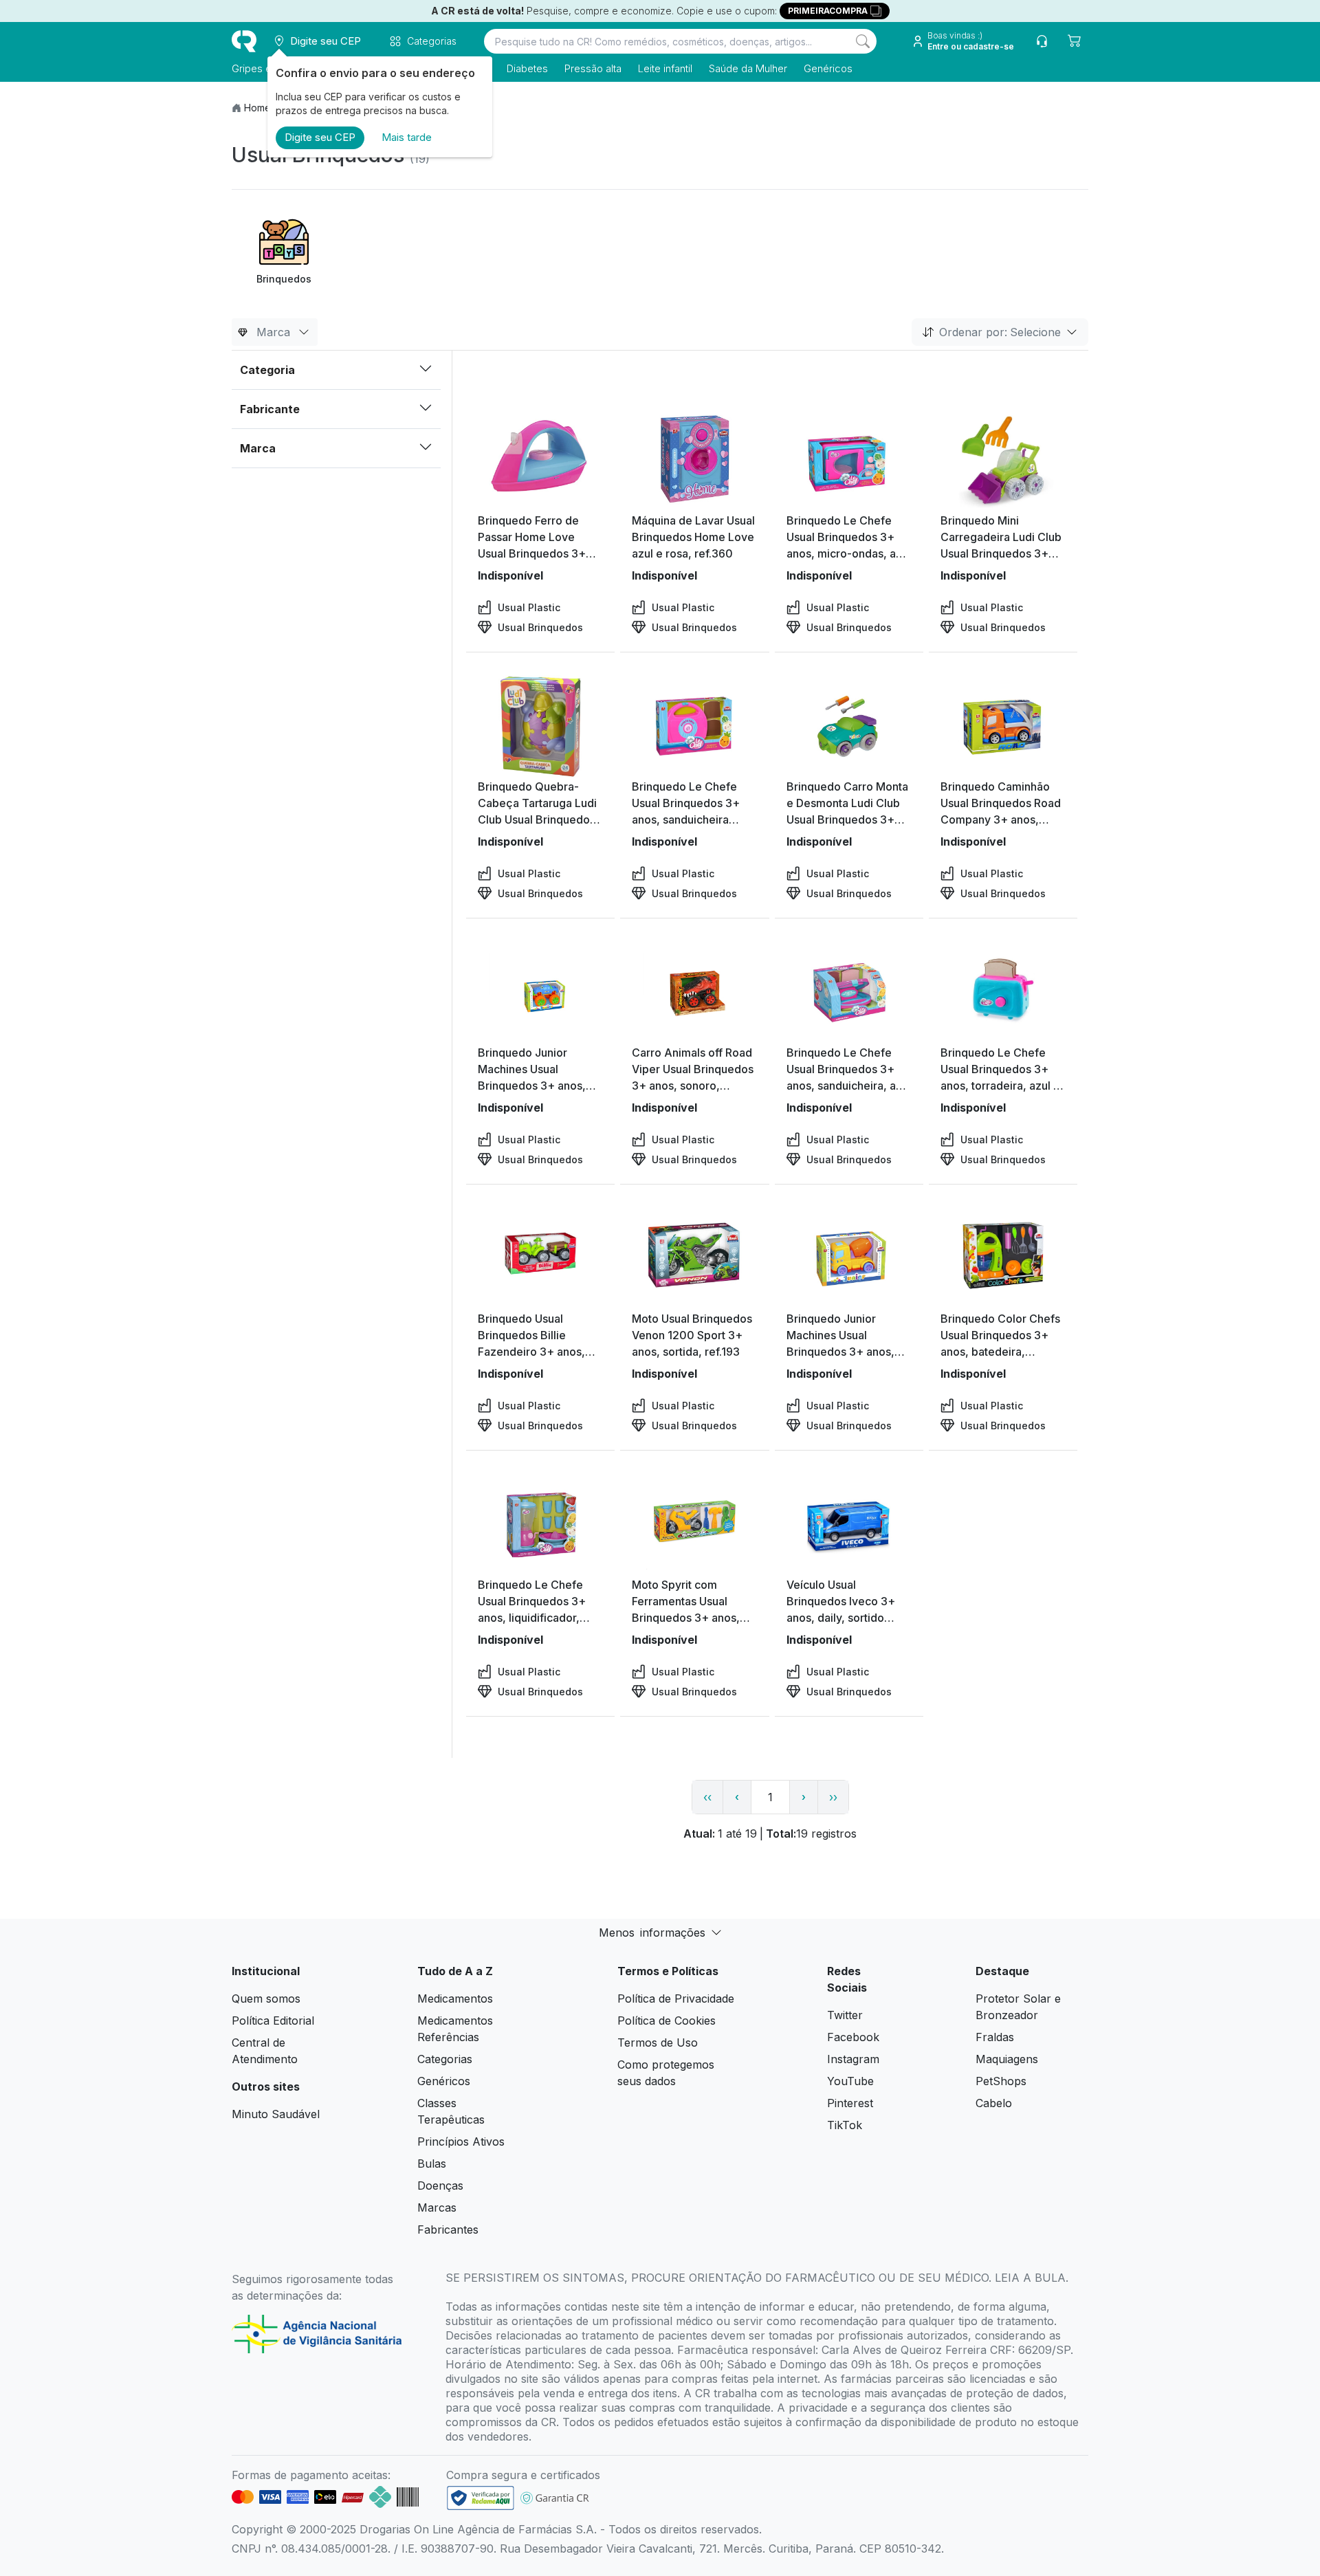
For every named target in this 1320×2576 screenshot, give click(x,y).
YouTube (850, 2081)
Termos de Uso (658, 2043)
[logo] (244, 41)
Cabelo (994, 2103)
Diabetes (527, 68)
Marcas (437, 2208)
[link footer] (481, 2498)
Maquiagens (1007, 2059)
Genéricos (828, 68)
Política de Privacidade (676, 1999)
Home (257, 108)
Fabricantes (448, 2230)
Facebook (853, 2037)
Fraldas (995, 2037)
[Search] (863, 41)
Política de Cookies (667, 2021)
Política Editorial (273, 2021)
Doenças (440, 2186)
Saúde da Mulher (748, 68)
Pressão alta (593, 68)
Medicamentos (455, 1999)
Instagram (853, 2059)
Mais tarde (407, 137)
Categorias (445, 2059)
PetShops (1001, 2081)
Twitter (845, 2015)
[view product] (540, 461)
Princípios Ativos (461, 2142)
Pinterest (850, 2103)
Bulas (432, 2164)
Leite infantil (665, 68)
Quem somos (266, 1999)
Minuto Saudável (276, 2114)
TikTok (845, 2125)
